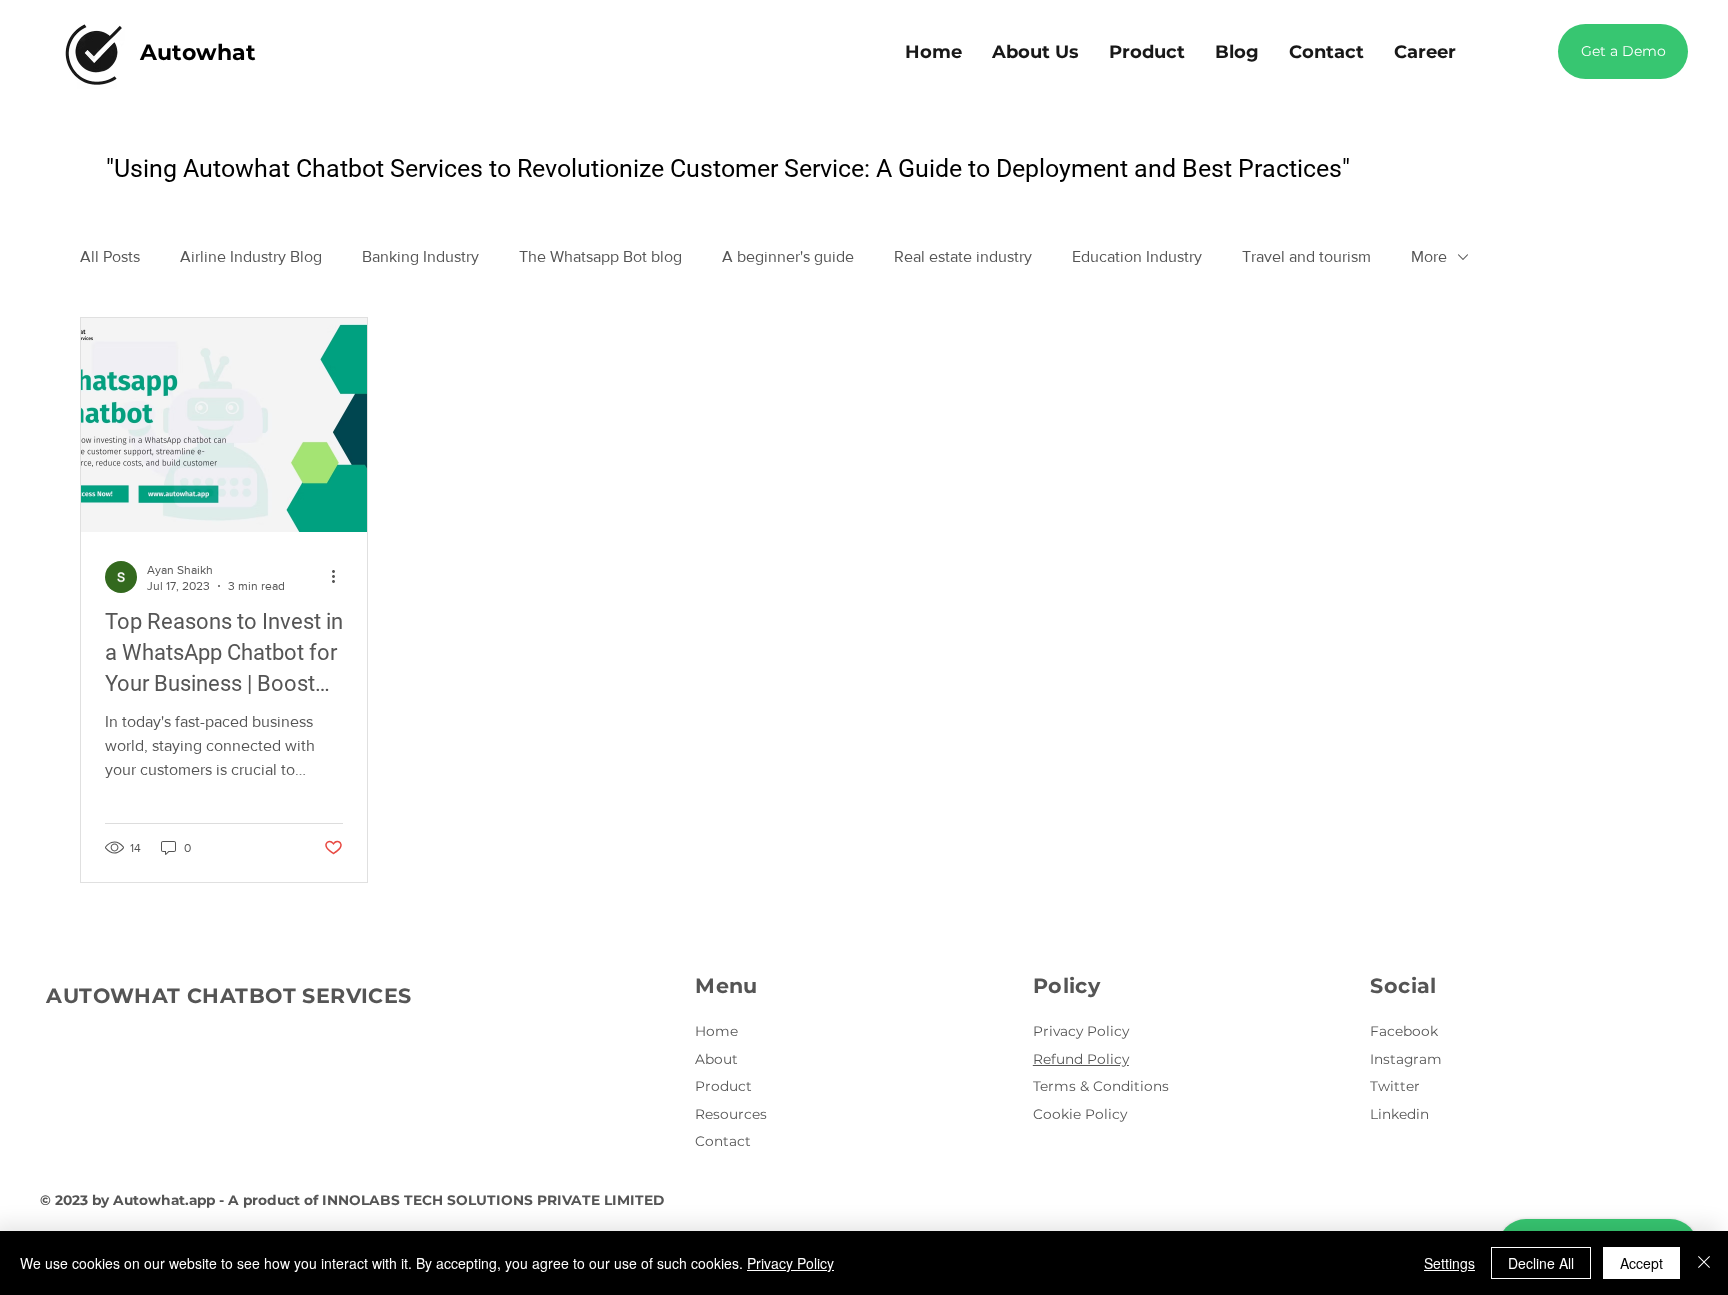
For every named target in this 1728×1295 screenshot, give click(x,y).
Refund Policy (1081, 1059)
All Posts (110, 256)
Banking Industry (420, 256)
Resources (731, 1114)
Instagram (1406, 1059)
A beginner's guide (788, 256)
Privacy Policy (1081, 1031)
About (716, 1059)
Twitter (1395, 1086)
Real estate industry (963, 256)
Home (716, 1031)
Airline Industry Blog (251, 256)
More (1429, 256)
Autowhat (198, 52)
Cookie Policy (1080, 1114)
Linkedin (1399, 1114)
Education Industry (1137, 256)
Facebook (1404, 1031)
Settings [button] (1449, 1263)
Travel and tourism (1306, 256)
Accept (1641, 1263)
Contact (723, 1141)
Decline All (1541, 1263)
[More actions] (340, 577)
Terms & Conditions (1101, 1086)
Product (723, 1086)
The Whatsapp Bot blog (600, 256)
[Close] (1704, 1263)
